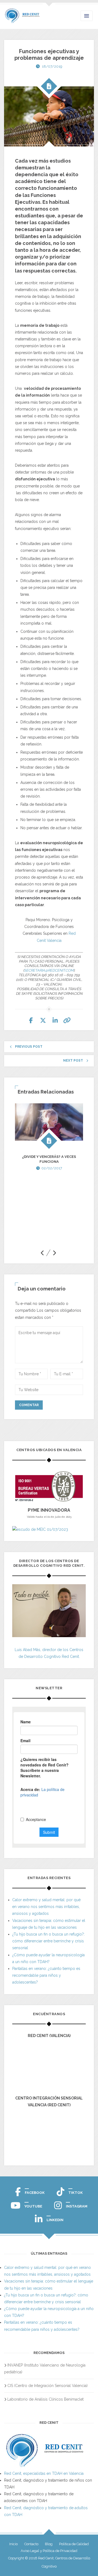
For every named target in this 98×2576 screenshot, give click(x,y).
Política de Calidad (74, 2544)
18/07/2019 (52, 66)
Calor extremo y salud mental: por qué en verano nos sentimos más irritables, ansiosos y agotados (46, 1907)
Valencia (54, 940)
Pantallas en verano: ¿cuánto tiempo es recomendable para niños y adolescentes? (46, 1975)
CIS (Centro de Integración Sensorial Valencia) (48, 2386)
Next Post (73, 1061)
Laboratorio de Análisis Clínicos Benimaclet (45, 2399)
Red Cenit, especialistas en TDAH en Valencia (44, 2473)
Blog (49, 2544)
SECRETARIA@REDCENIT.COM (49, 970)
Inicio (13, 2544)
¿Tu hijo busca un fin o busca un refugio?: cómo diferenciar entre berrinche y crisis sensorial (48, 1941)
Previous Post (29, 1047)
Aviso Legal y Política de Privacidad (49, 2551)
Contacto (31, 2544)
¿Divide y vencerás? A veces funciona (49, 1159)
